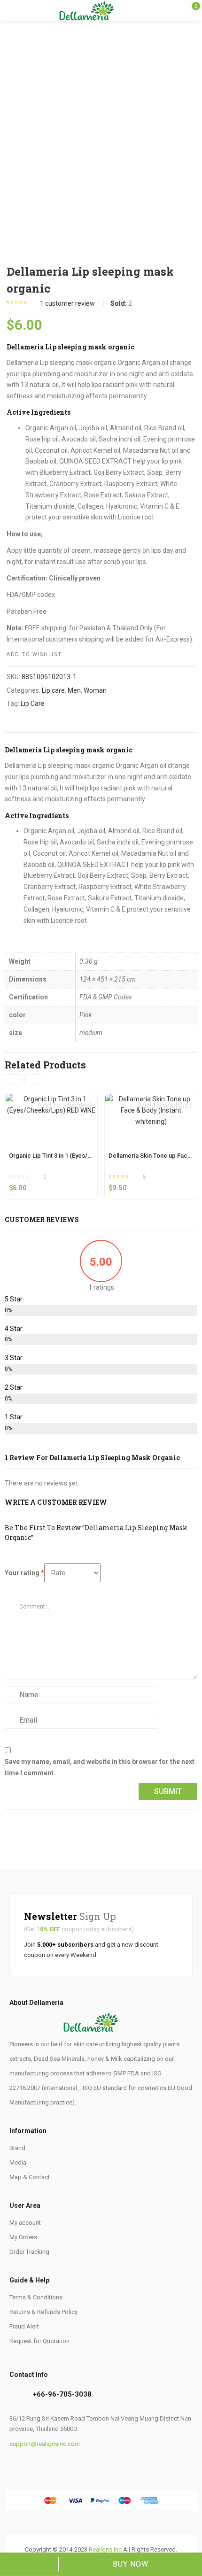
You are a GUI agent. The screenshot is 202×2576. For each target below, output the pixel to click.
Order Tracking (29, 2252)
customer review (67, 303)
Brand (17, 2148)
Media (18, 2162)
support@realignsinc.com (45, 2444)
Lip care (53, 690)
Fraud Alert (24, 2326)
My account (25, 2223)
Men (74, 690)
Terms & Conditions (36, 2297)
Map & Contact (30, 2177)
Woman (95, 690)
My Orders (23, 2237)
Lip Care (33, 704)
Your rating (24, 1573)
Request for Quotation (39, 2341)
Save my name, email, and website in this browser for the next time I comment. (100, 1767)
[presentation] (13, 1079)
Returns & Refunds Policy (43, 2312)
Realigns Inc (105, 2549)
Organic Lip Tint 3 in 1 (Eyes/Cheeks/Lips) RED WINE (81, 1156)
